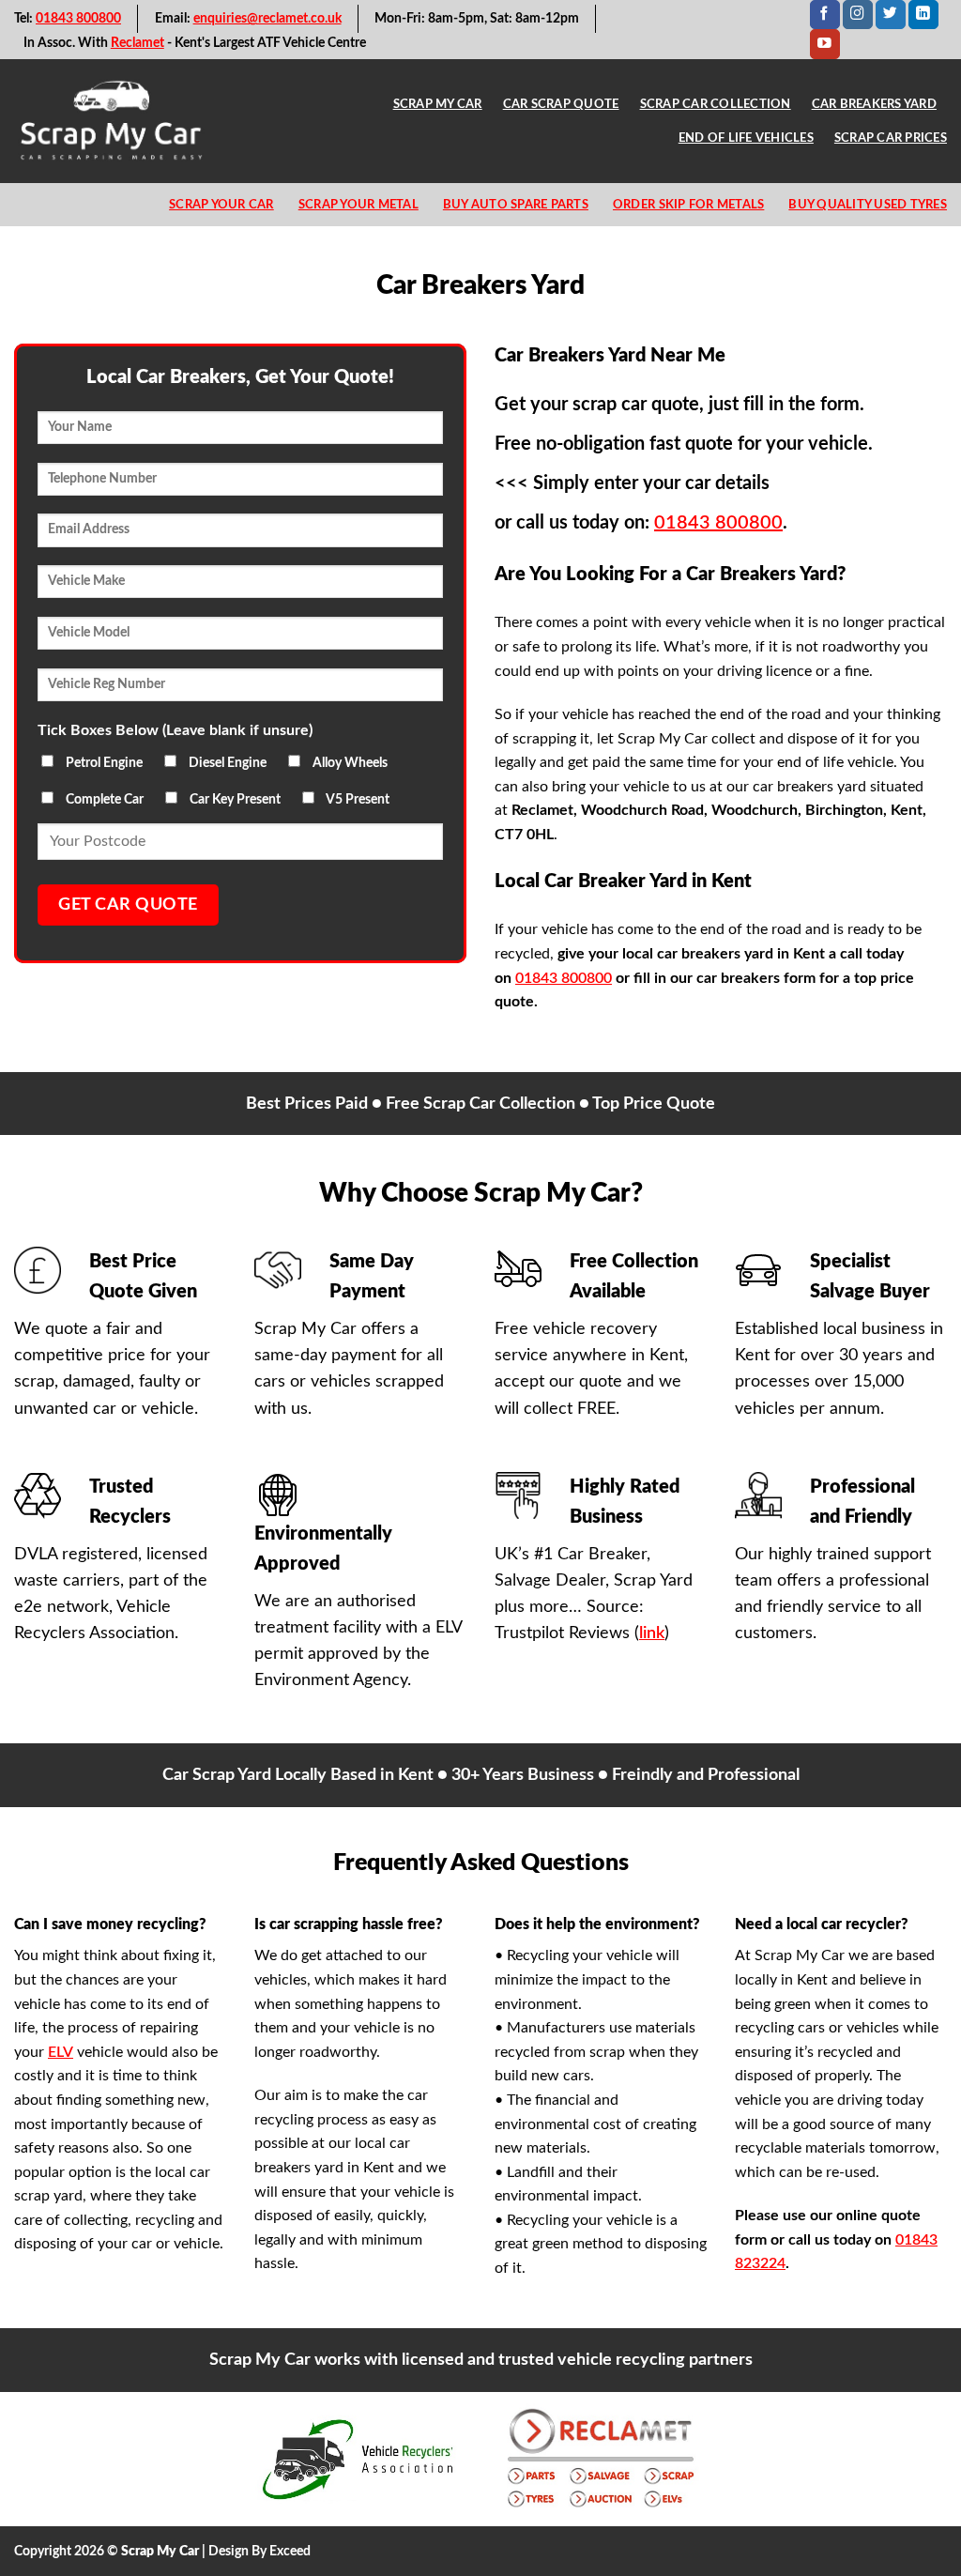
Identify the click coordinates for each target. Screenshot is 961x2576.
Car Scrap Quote (561, 104)
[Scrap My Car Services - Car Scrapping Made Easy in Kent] (112, 121)
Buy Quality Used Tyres (868, 205)
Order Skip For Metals (688, 205)
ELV (61, 2052)
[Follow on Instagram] (858, 15)
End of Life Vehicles (746, 138)
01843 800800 (78, 19)
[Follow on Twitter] (891, 15)
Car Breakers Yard (874, 104)
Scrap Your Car (221, 205)
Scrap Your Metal (358, 205)
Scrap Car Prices (891, 138)
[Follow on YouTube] (825, 44)
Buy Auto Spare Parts (516, 205)
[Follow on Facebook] (825, 15)
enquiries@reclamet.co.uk (267, 19)
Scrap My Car (438, 104)
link (652, 1633)
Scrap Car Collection (716, 104)
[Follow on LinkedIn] (923, 15)
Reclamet (137, 43)
